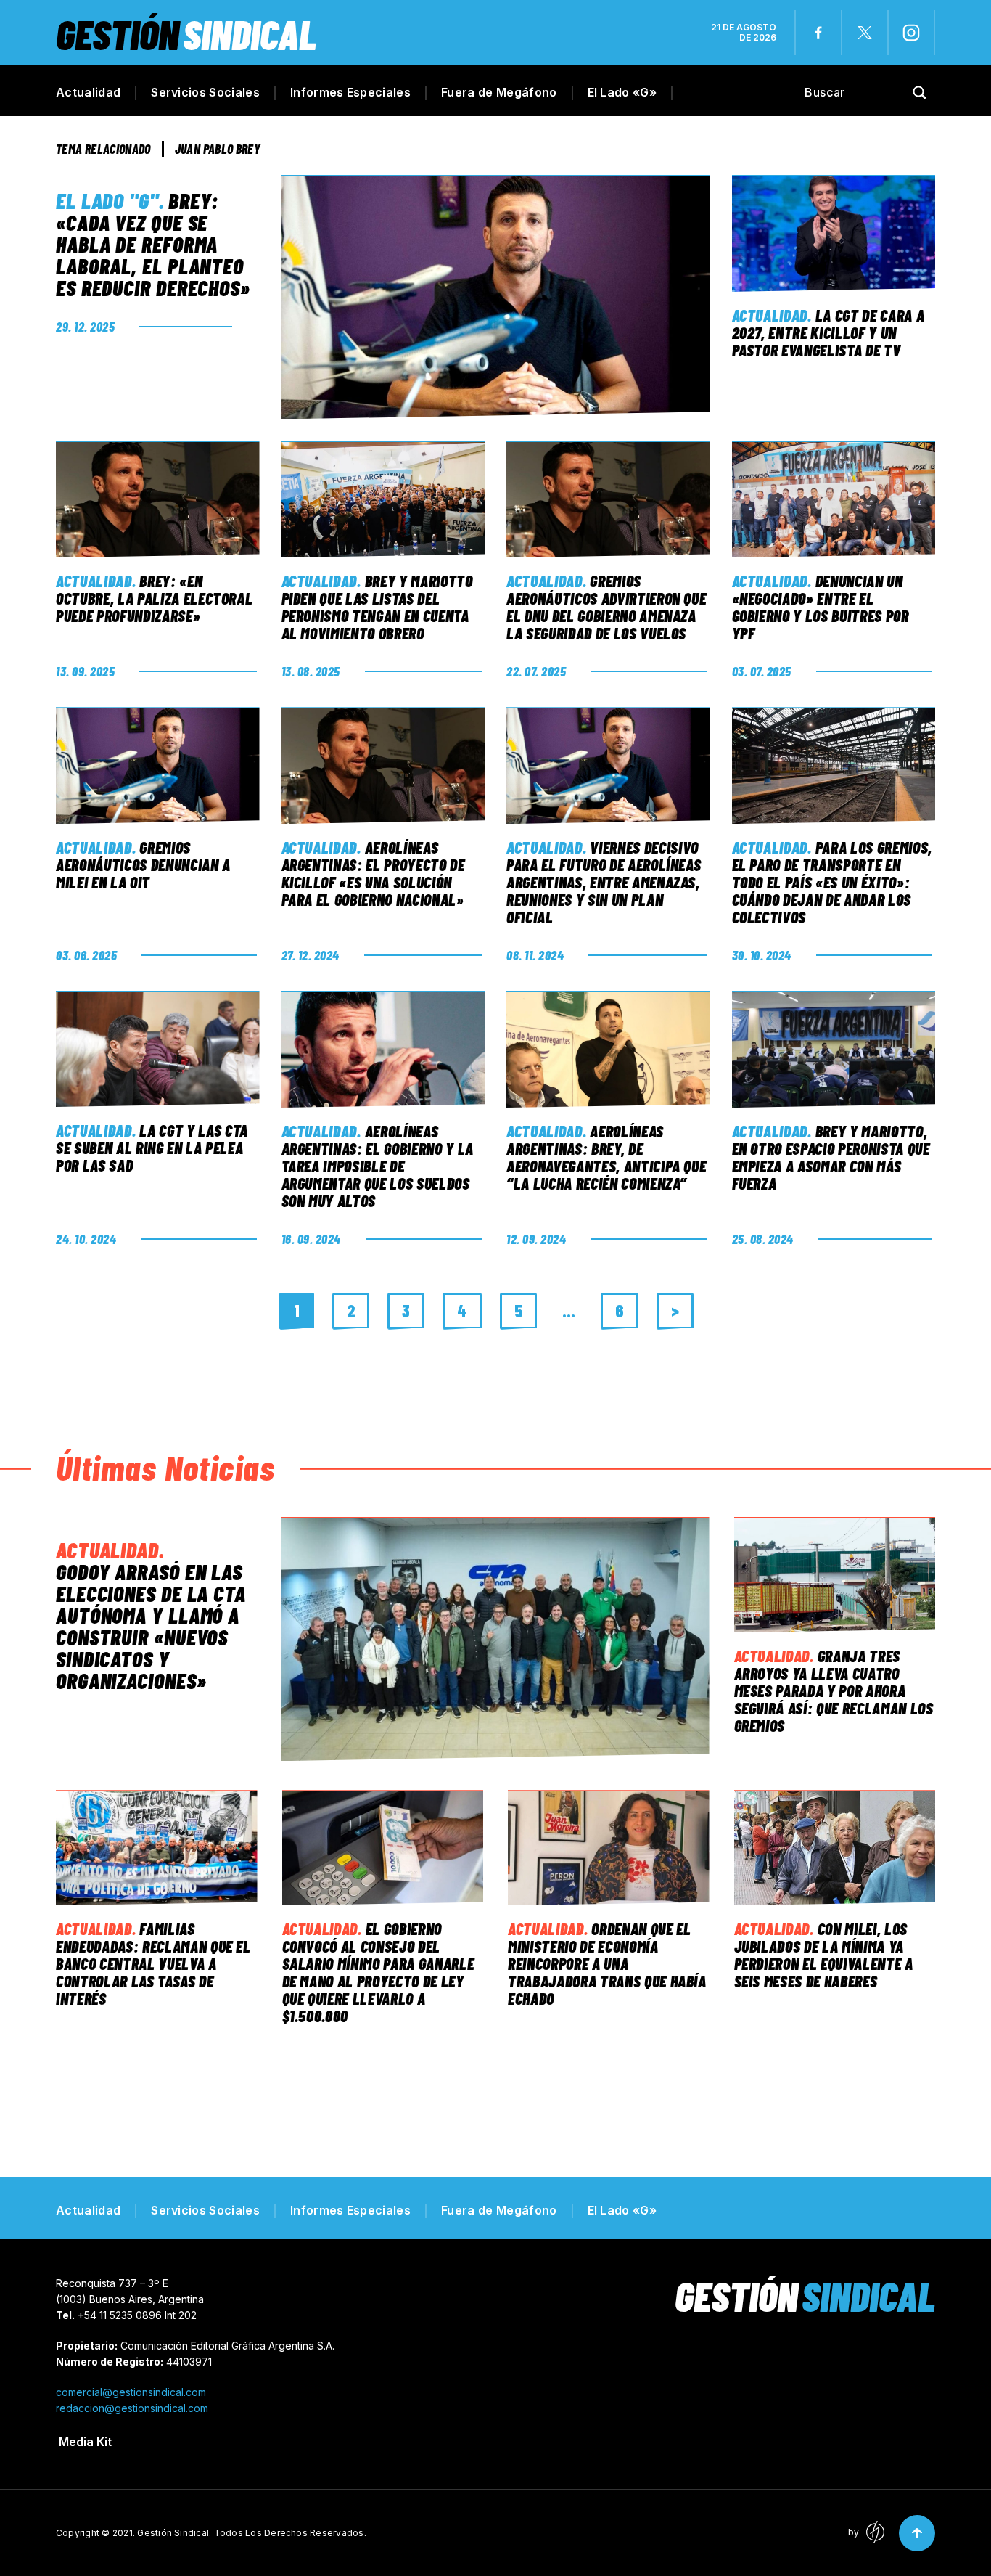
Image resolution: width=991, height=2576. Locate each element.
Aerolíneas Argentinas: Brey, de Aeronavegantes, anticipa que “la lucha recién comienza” (606, 1157)
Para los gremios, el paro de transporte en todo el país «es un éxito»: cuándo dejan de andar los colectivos (832, 882)
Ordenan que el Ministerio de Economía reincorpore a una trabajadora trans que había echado (607, 1963)
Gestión (186, 34)
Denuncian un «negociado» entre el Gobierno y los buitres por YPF (821, 607)
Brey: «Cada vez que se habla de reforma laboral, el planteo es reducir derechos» (153, 244)
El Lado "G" (107, 200)
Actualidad (88, 92)
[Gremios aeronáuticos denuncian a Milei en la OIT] (158, 765)
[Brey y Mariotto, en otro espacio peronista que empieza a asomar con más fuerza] (834, 1049)
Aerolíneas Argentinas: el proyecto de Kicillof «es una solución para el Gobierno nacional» (373, 873)
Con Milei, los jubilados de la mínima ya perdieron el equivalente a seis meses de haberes (824, 1955)
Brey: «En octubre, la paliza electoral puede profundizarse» (154, 598)
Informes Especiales (350, 92)
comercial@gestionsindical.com (131, 2392)
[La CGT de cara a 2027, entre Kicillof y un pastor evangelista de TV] (834, 233)
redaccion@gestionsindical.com (132, 2408)
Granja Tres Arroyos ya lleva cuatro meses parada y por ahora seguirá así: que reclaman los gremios (834, 1690)
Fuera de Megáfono (499, 92)
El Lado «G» (622, 92)
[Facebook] (818, 33)
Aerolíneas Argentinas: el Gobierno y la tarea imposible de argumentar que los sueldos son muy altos (378, 1166)
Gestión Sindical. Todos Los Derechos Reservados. (252, 2533)
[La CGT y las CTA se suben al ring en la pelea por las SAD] (158, 1049)
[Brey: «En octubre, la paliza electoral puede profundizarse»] (158, 499)
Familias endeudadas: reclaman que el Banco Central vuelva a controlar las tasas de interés (153, 1963)
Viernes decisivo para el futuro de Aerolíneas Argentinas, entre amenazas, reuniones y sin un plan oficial (604, 882)
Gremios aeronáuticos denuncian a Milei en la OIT (143, 864)
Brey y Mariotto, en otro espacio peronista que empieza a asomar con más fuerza (831, 1157)
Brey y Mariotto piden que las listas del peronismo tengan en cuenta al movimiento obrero (377, 607)
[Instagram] (911, 33)
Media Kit (85, 2442)
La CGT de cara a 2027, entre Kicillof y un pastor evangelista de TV (828, 332)
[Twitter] (865, 33)
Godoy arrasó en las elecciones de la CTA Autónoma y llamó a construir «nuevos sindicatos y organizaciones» (151, 1626)
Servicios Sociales (205, 92)
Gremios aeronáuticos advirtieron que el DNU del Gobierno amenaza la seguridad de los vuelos (606, 607)
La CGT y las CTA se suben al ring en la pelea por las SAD (152, 1148)
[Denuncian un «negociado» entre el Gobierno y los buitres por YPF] (834, 499)
